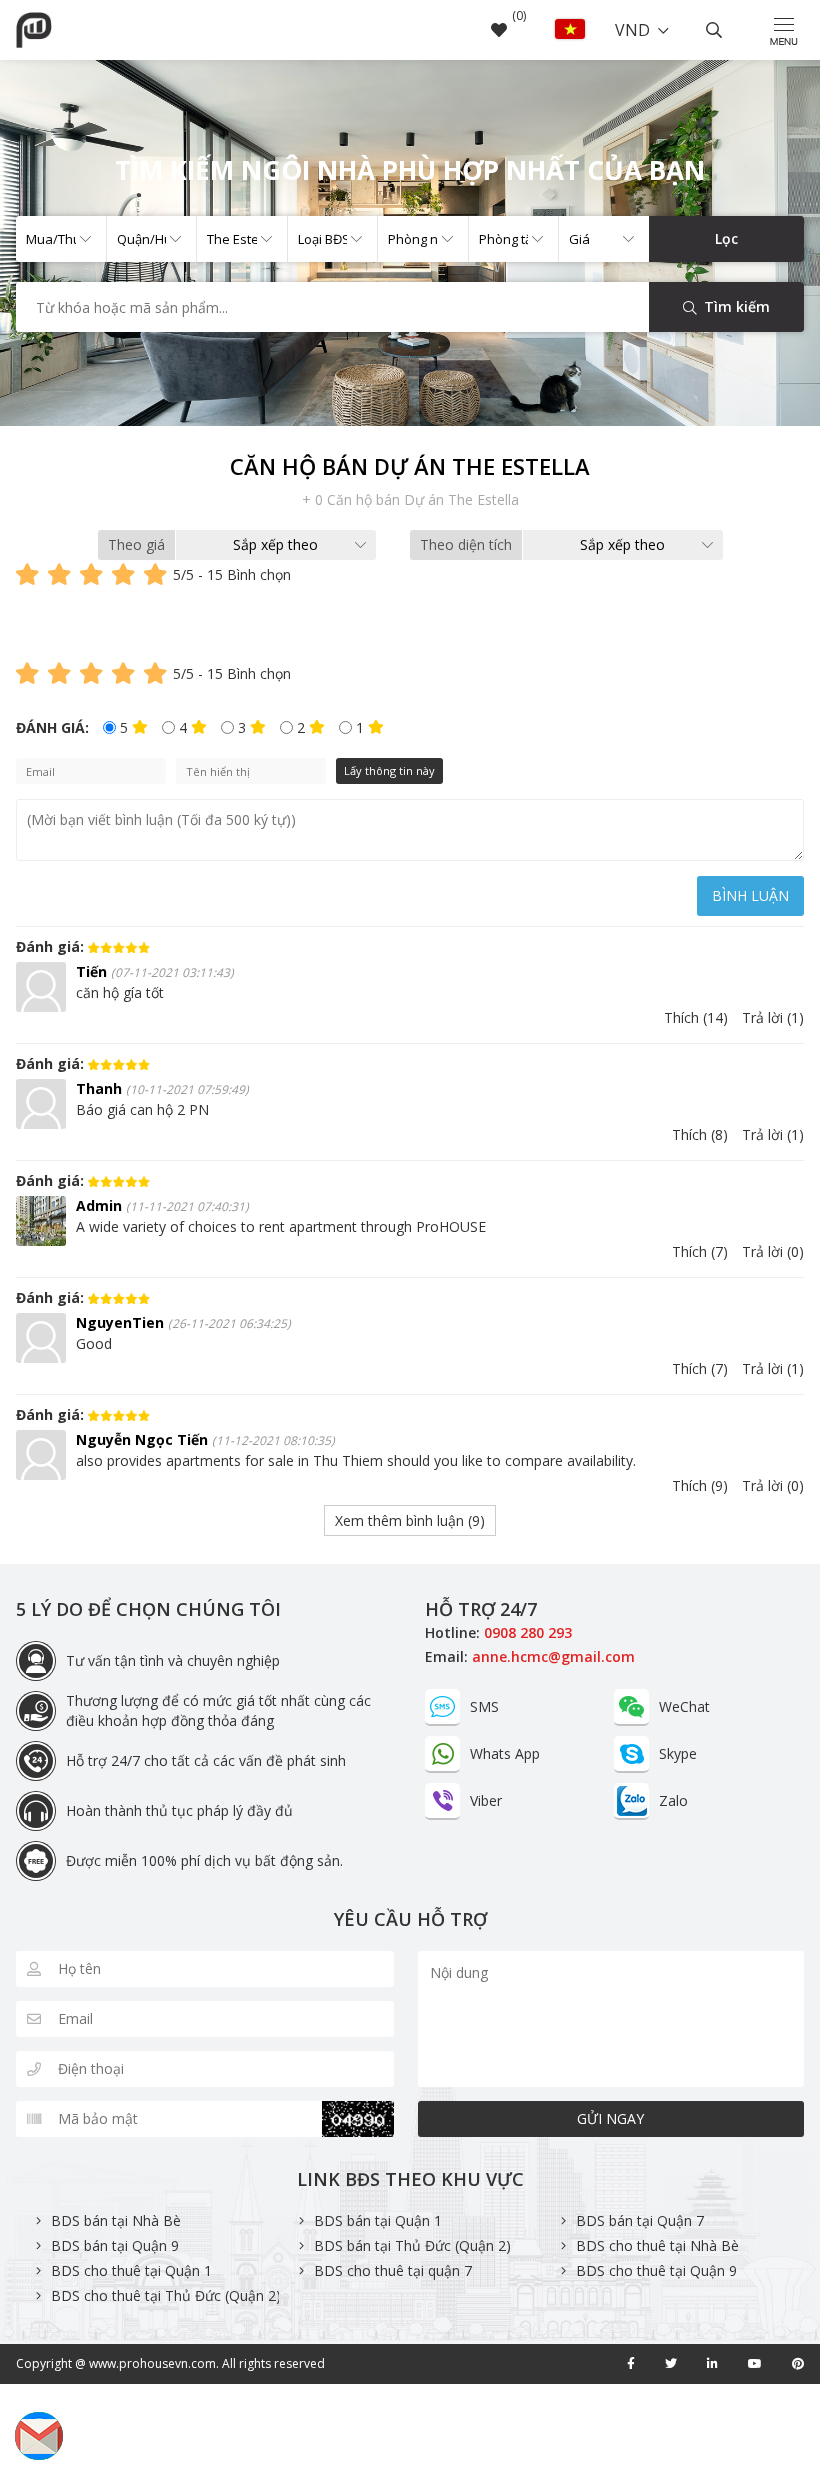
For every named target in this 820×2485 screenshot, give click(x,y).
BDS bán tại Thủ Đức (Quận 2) (412, 2245)
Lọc (726, 238)
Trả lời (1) (773, 1017)
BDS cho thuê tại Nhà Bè (657, 2245)
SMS (484, 1706)
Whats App (505, 1753)
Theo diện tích (466, 544)
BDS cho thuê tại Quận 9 (656, 2270)
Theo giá (136, 544)
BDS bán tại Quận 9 (115, 2245)
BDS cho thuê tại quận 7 (393, 2270)
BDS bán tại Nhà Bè (116, 2220)
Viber (486, 1800)
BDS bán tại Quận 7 (640, 2220)
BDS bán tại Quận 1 (378, 2220)
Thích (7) (700, 1251)
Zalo (673, 1800)
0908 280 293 (528, 1632)
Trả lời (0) (773, 1251)
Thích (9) (700, 1485)
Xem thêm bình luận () (410, 1520)
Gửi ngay (610, 2118)
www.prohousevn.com (152, 2363)
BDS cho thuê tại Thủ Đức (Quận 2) (166, 2295)
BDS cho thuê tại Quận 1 (131, 2270)
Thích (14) (696, 1017)
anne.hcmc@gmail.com (553, 1656)
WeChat (684, 1706)
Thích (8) (700, 1134)
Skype (678, 1753)
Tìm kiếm (735, 306)
